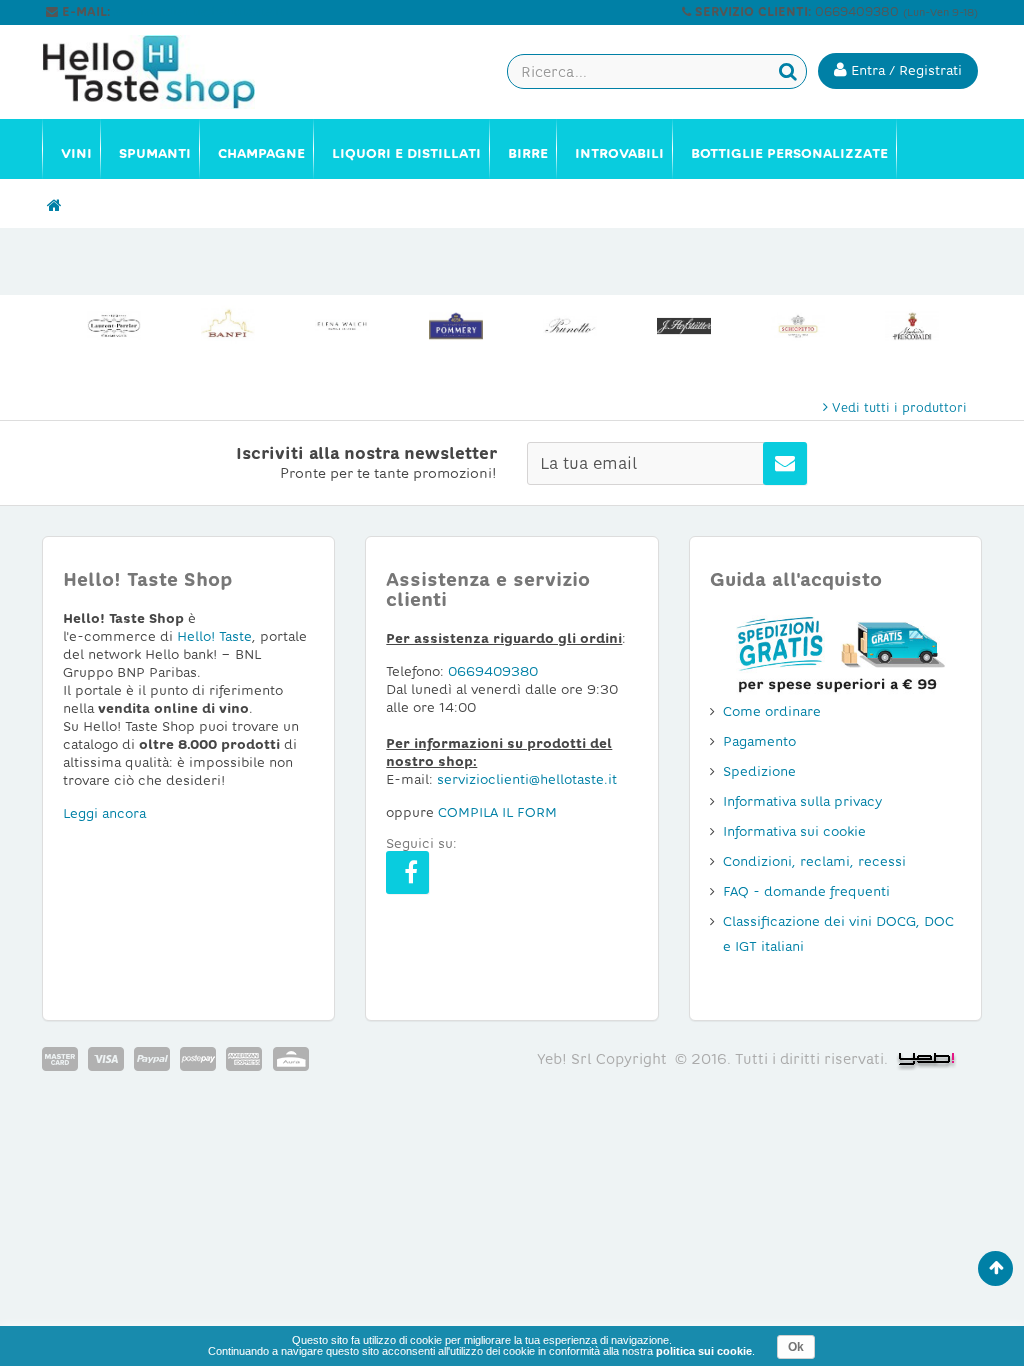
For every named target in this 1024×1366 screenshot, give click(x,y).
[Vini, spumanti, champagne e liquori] (54, 206)
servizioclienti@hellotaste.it (199, 12)
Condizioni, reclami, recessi (814, 861)
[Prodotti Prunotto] (570, 326)
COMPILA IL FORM (497, 812)
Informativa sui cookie (794, 831)
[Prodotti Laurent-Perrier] (114, 326)
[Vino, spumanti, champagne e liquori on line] (148, 72)
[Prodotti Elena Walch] (342, 326)
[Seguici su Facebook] (407, 872)
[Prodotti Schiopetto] (798, 326)
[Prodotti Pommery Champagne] (456, 326)
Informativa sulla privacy (802, 801)
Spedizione (759, 771)
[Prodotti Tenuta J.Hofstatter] (684, 326)
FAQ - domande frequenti (806, 891)
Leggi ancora (104, 813)
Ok (796, 1347)
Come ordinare (772, 711)
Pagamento (759, 741)
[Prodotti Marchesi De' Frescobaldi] (912, 326)
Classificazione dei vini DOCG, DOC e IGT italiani (838, 934)
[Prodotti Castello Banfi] (228, 326)
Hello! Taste (214, 636)
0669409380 (493, 671)
